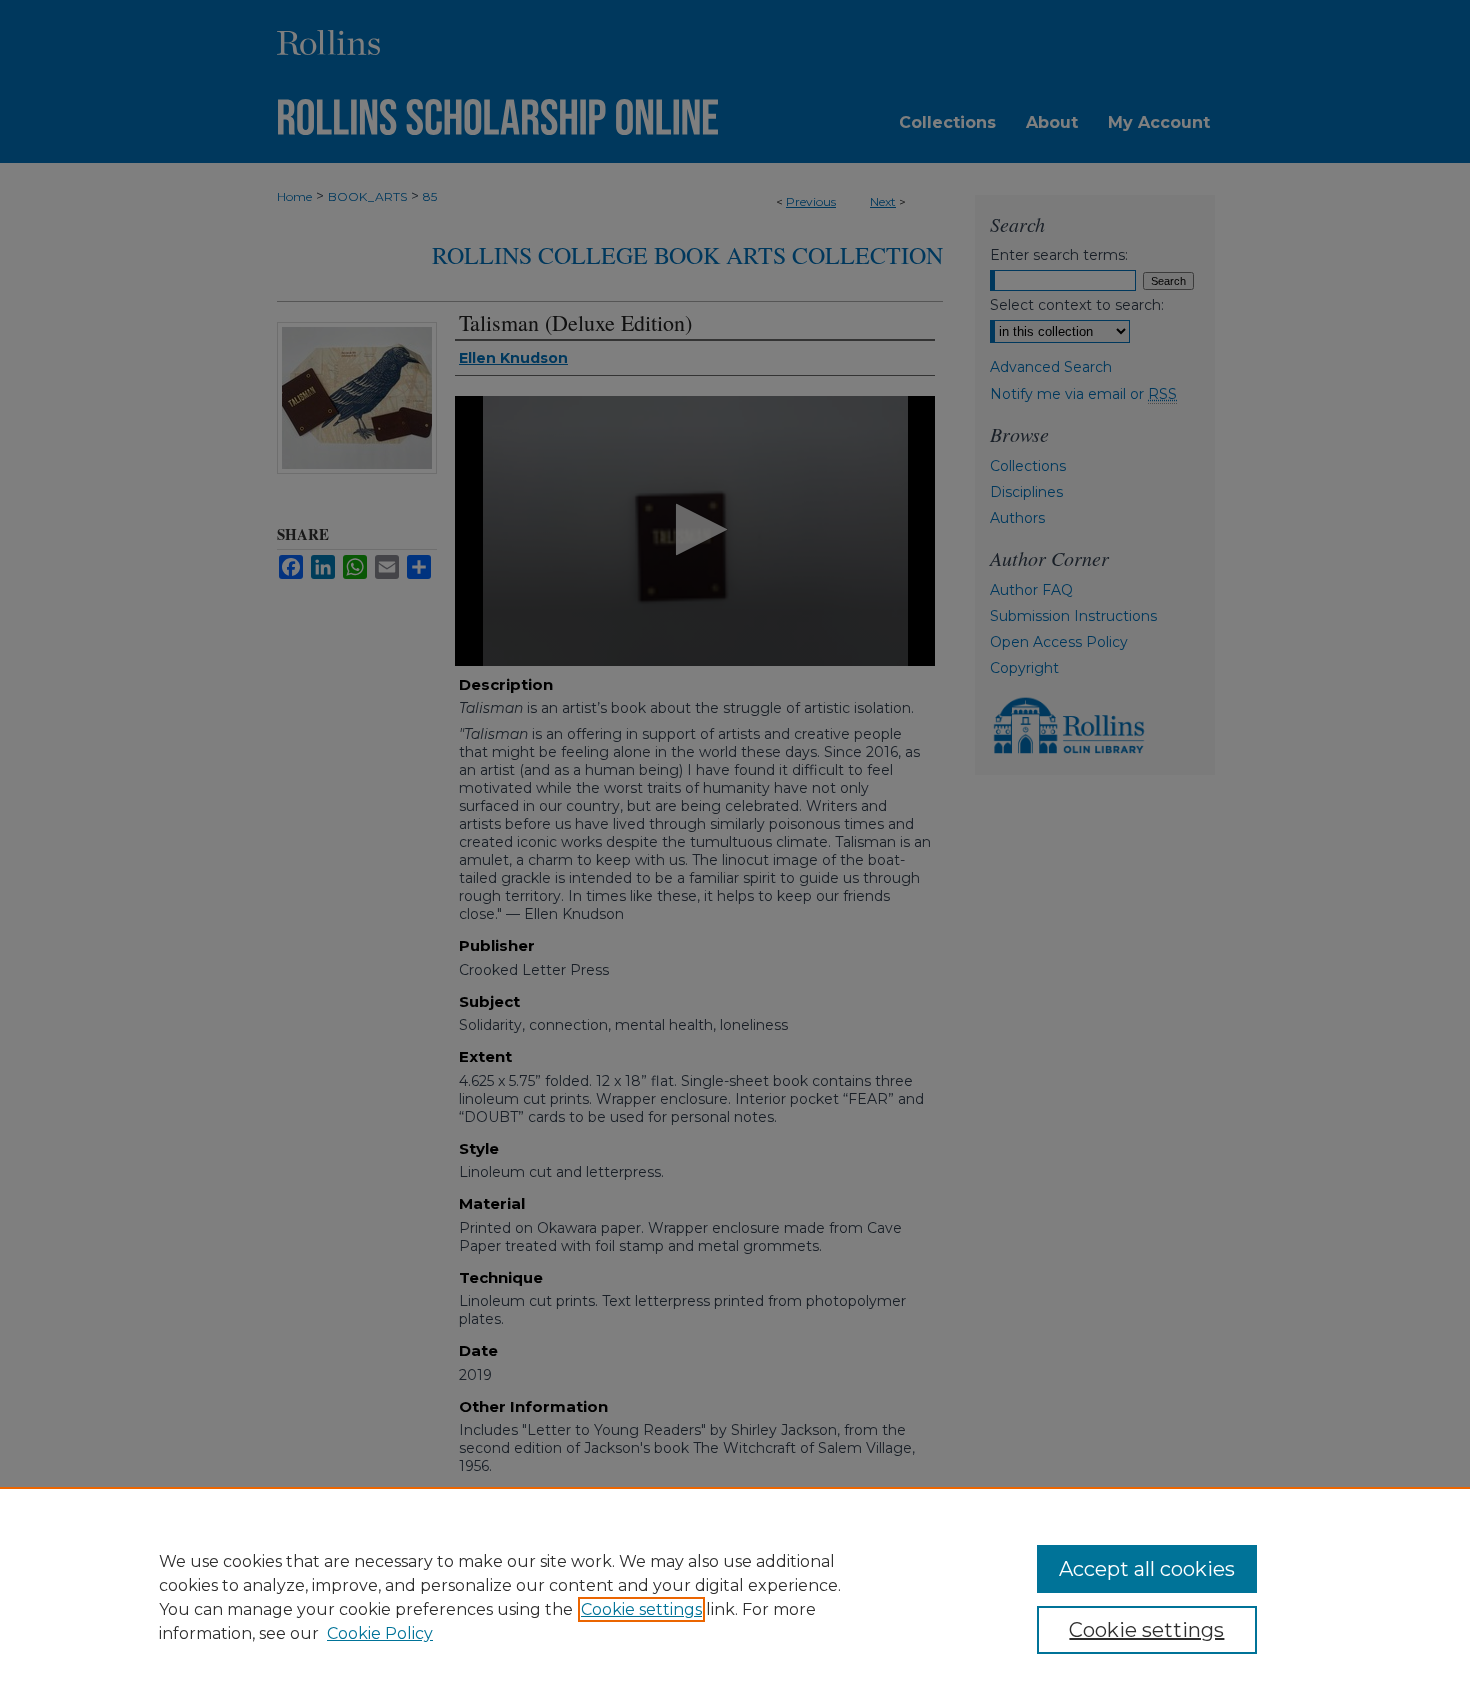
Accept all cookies (1147, 1569)
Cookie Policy (380, 1633)
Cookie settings (641, 1609)
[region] (735, 1597)
